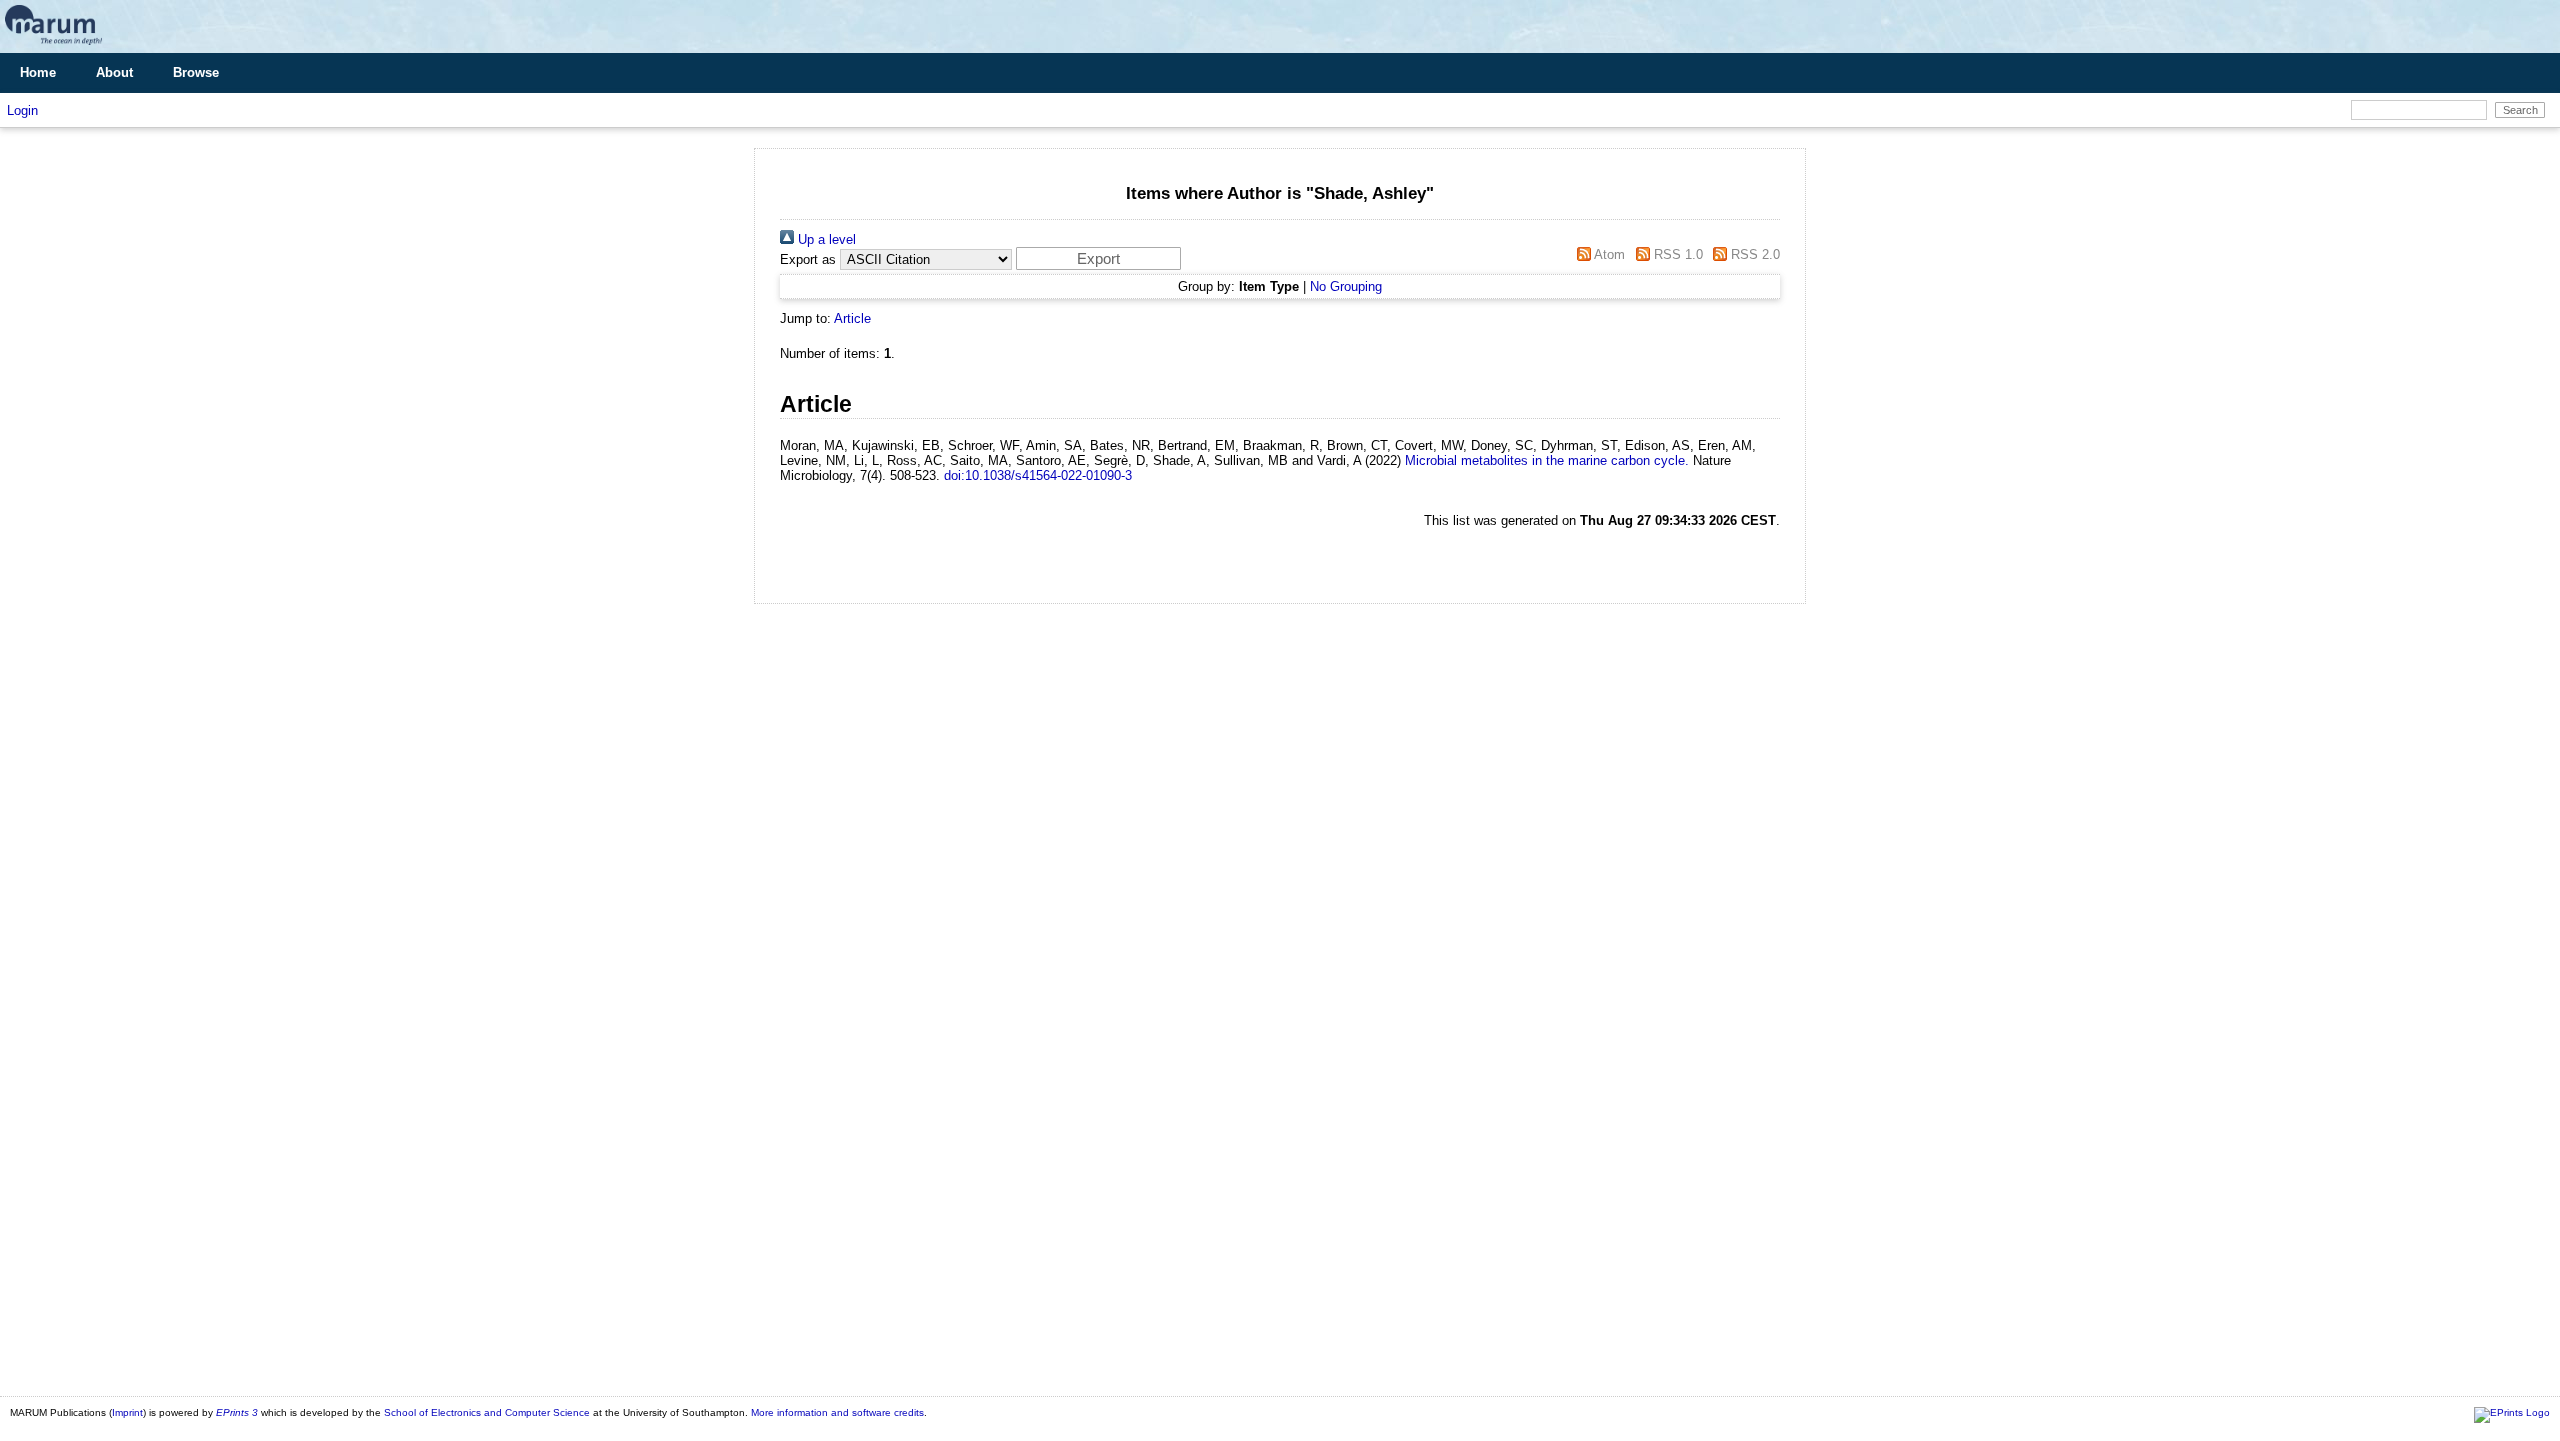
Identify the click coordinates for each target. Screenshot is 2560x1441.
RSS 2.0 (1753, 254)
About (114, 72)
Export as (808, 259)
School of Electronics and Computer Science (487, 1412)
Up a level (825, 239)
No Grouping (1346, 286)
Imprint (127, 1412)
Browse (196, 72)
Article (852, 318)
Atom (1608, 254)
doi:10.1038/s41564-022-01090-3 (1038, 475)
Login (22, 110)
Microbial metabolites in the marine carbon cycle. (1547, 460)
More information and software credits (837, 1412)
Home (38, 72)
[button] (1098, 258)
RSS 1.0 (1676, 254)
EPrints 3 (237, 1412)
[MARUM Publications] (53, 45)
